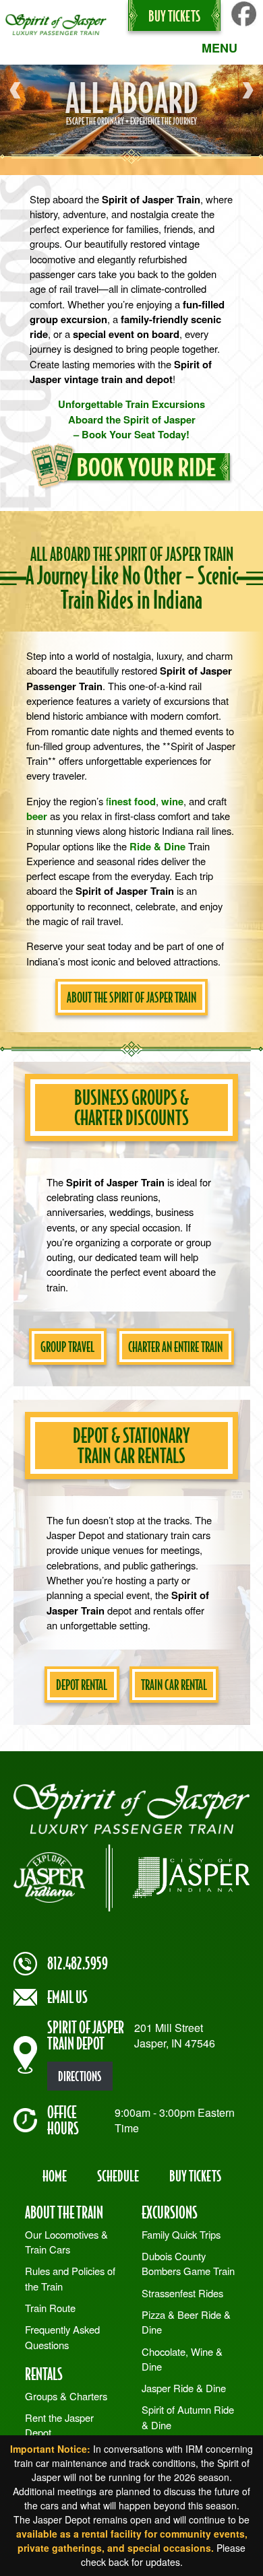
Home (55, 2175)
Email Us (67, 1997)
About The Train (64, 2212)
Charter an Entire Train (175, 1347)
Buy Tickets (174, 15)
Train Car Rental (174, 1685)
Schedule (118, 2175)
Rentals (44, 2374)
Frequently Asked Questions (62, 2337)
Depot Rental (82, 1685)
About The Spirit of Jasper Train (131, 997)
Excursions (170, 2212)
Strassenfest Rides (182, 2293)
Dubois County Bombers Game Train (188, 2263)
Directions (80, 2076)
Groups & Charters (66, 2396)
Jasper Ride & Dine (184, 2388)
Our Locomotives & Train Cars (66, 2242)
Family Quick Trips (181, 2234)
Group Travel (67, 1347)
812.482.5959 (78, 1963)
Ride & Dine (157, 846)
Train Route (50, 2308)
